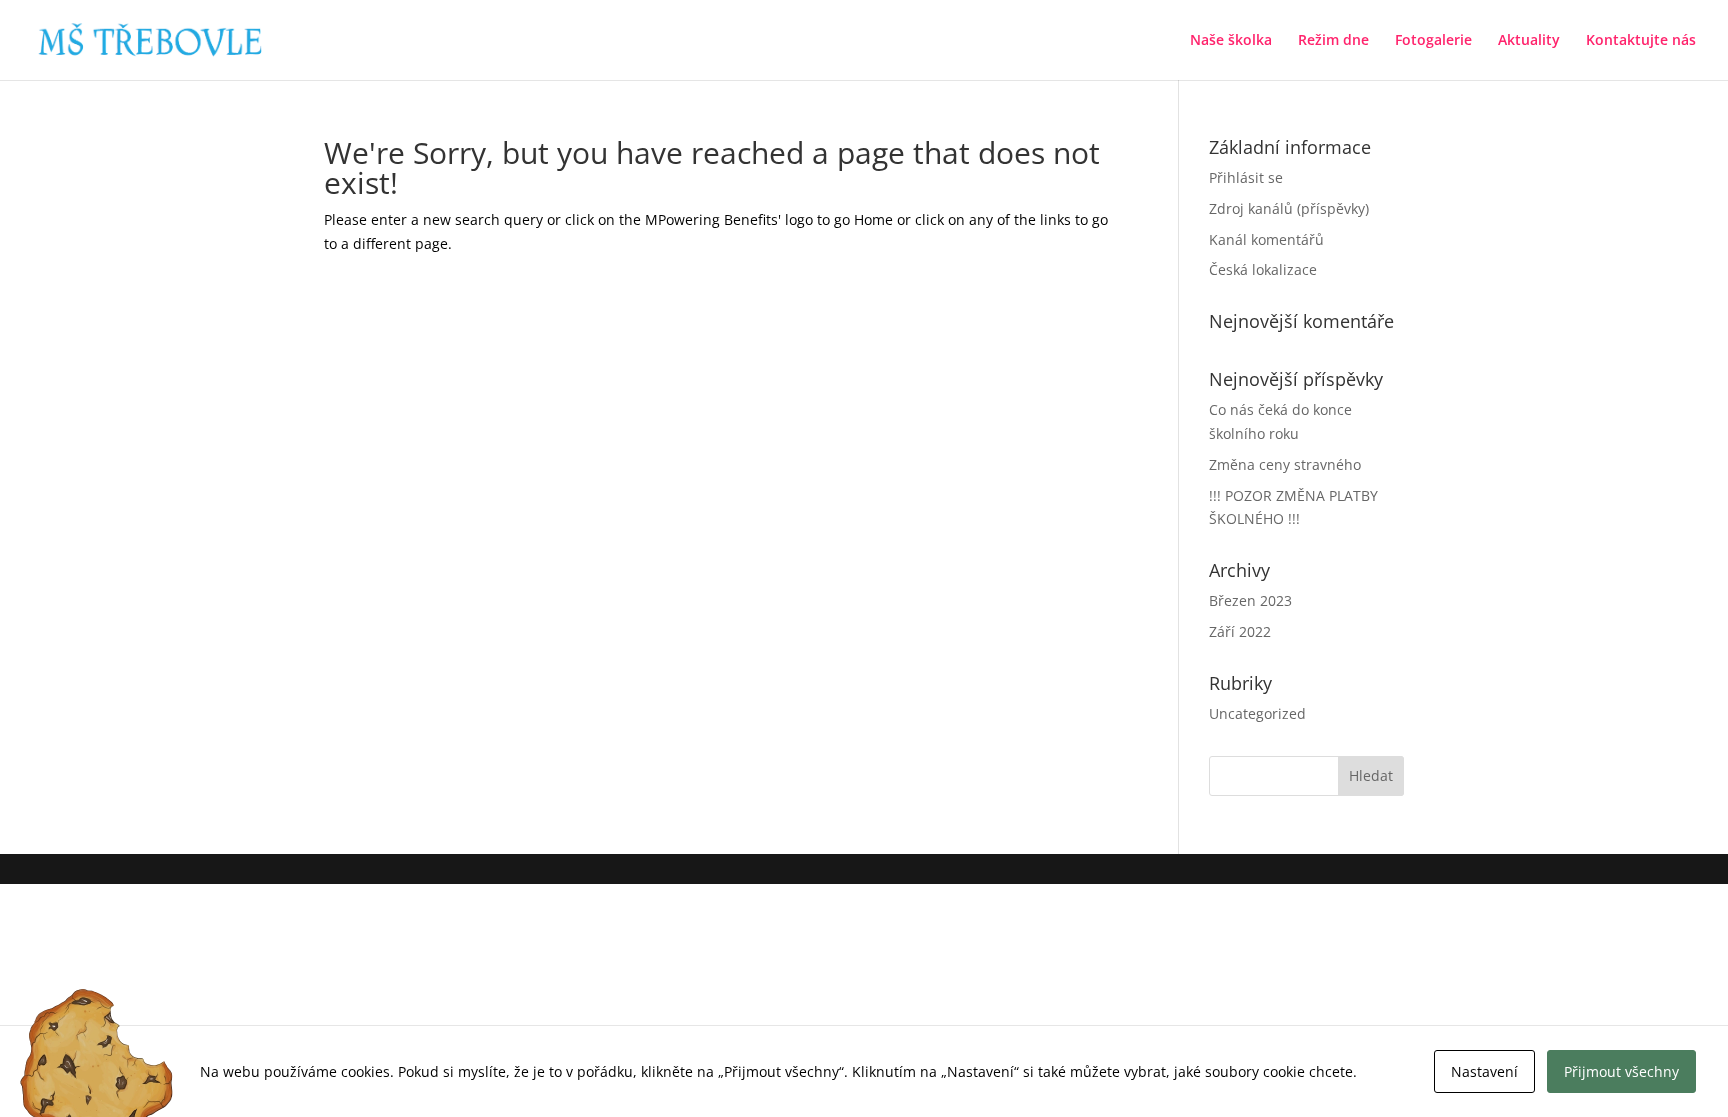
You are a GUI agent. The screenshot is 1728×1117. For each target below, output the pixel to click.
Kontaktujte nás (1641, 41)
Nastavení (1484, 1071)
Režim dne (1333, 41)
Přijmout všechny (1621, 1071)
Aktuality (1529, 41)
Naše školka (1231, 41)
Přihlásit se (1246, 177)
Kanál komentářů (1266, 239)
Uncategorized (1257, 713)
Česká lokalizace (1263, 269)
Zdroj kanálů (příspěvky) (1289, 208)
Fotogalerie (1433, 41)
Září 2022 (1240, 631)
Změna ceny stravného (1285, 464)
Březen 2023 (1250, 600)
